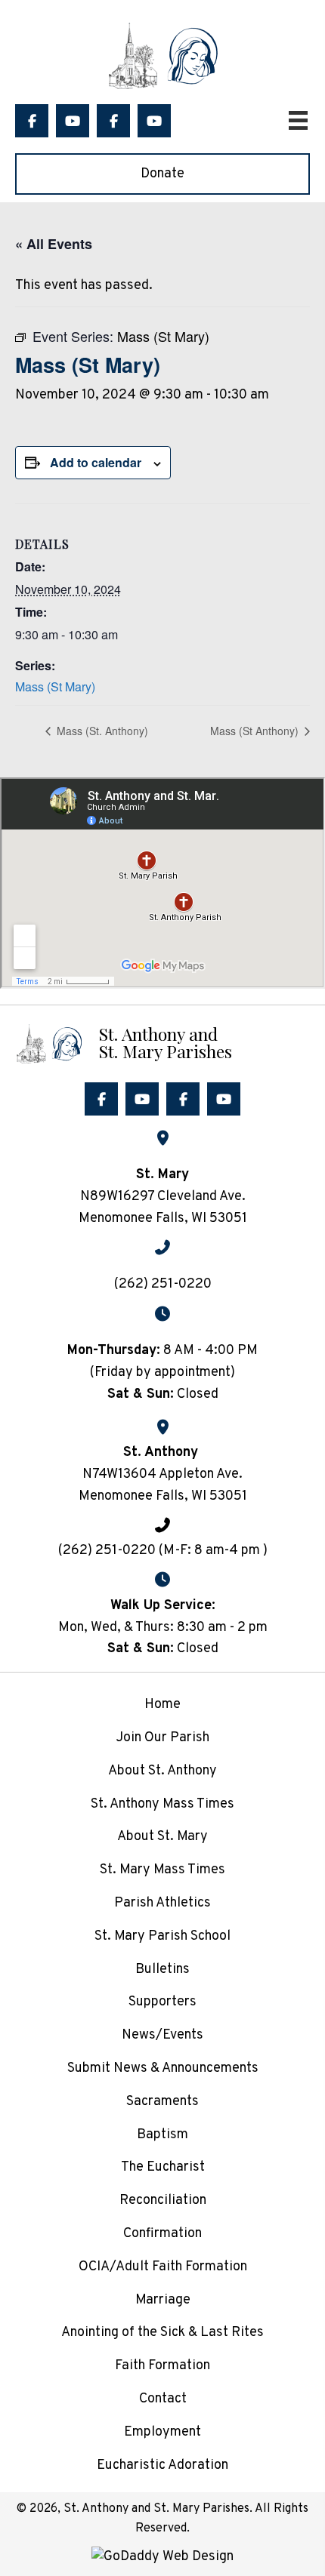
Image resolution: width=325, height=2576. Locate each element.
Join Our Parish (162, 1738)
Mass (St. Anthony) (101, 731)
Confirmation (162, 2234)
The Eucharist (163, 2167)
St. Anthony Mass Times (162, 1804)
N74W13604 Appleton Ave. (162, 1474)
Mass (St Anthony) (256, 731)
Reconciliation (163, 2201)
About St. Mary (162, 1837)
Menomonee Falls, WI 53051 (163, 1496)
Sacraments (162, 2102)
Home (162, 1705)
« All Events (54, 244)
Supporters (162, 2002)
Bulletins (162, 1970)
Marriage (163, 2300)
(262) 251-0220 (163, 1284)
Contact (163, 2399)
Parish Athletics (162, 1903)
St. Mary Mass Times (162, 1870)
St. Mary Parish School (162, 1936)
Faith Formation (162, 2366)
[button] (32, 121)
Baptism (162, 2135)
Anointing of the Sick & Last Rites (162, 2333)
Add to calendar (96, 462)
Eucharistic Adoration (162, 2465)
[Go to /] (162, 1042)
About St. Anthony (162, 1771)
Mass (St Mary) (55, 686)
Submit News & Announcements (163, 2068)
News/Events (162, 2035)
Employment (162, 2432)
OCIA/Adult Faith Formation (163, 2267)
